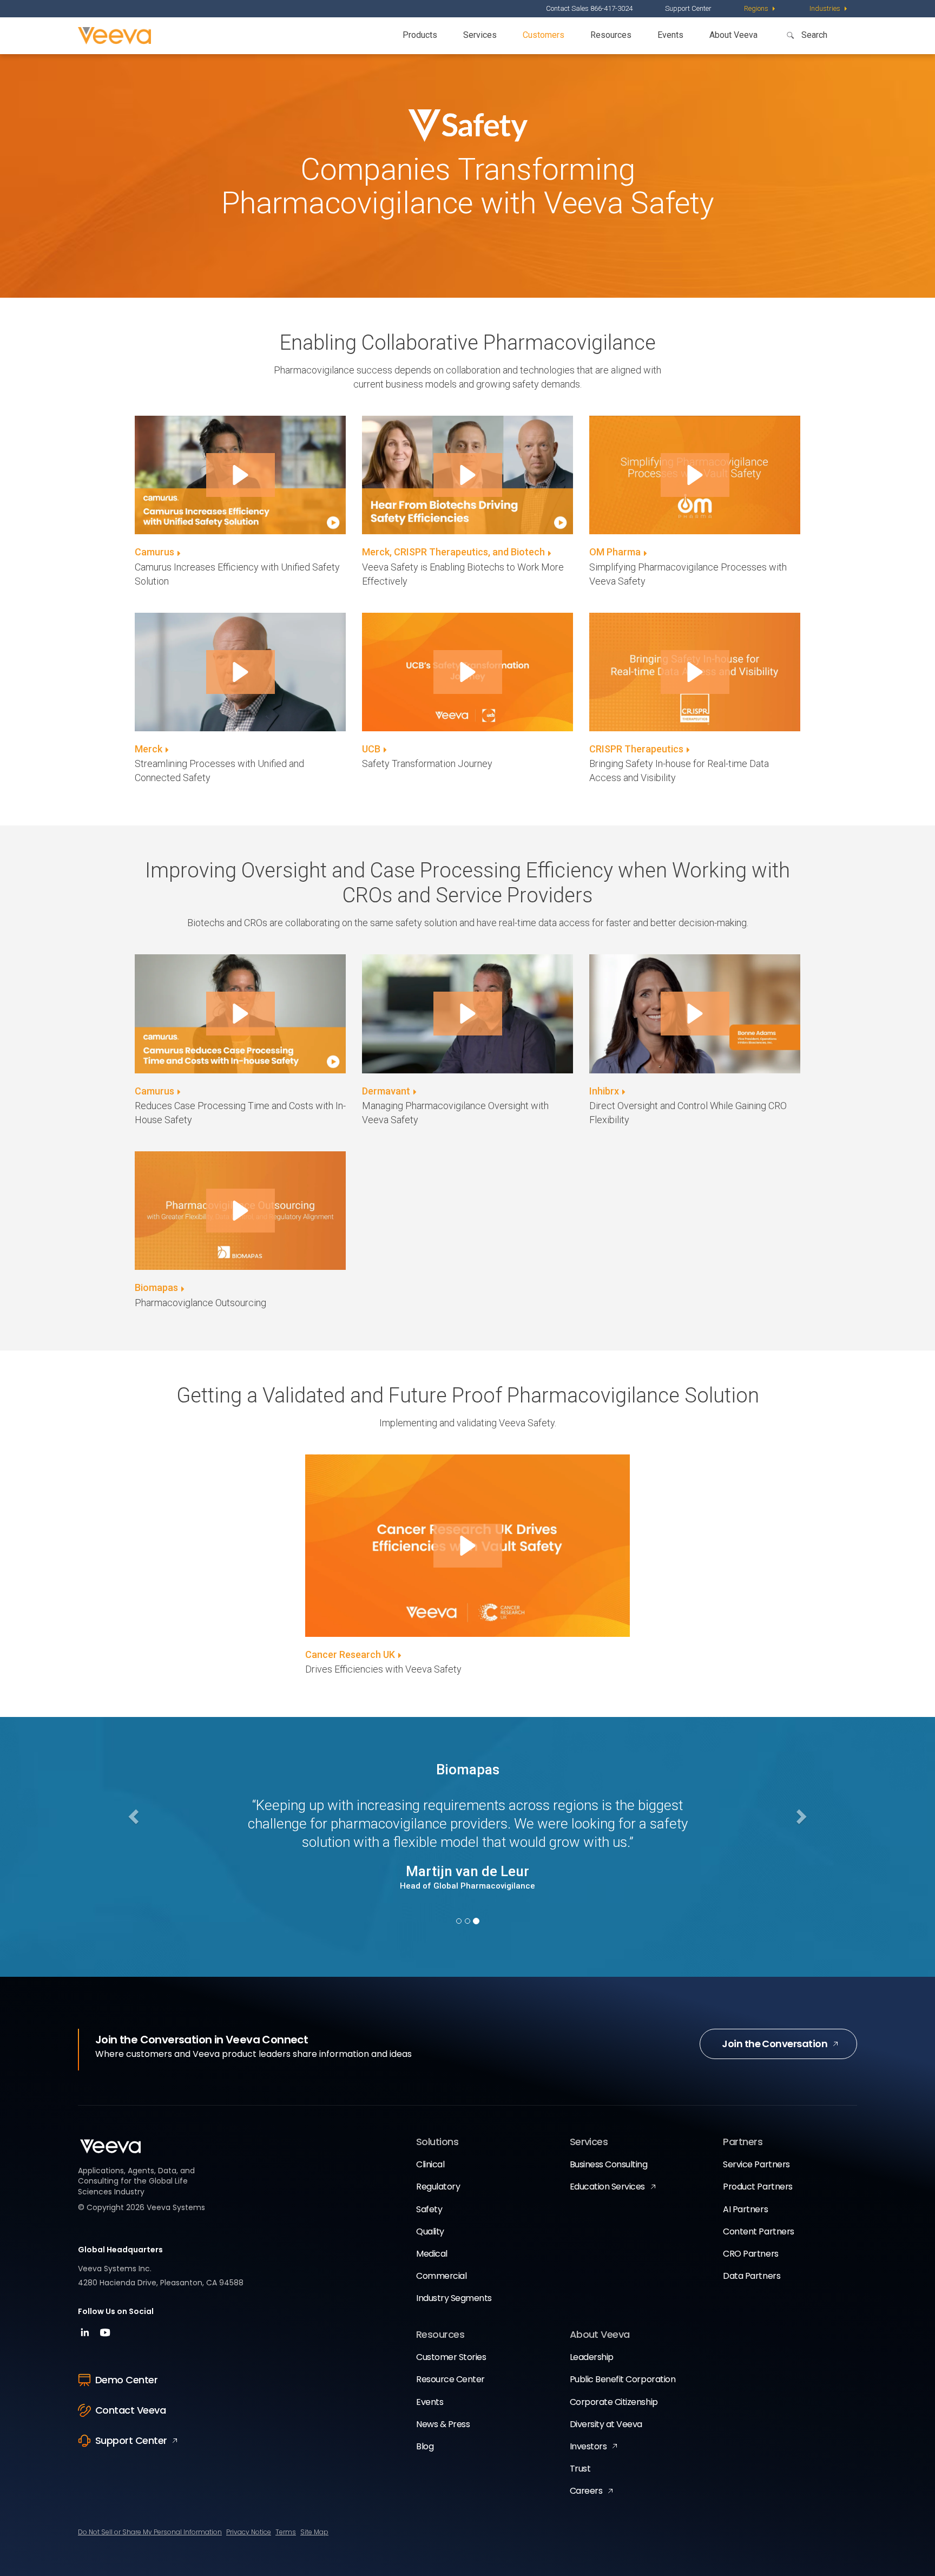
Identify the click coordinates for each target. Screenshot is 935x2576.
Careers (586, 2491)
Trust (580, 2469)
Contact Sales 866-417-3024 (589, 8)
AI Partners (745, 2209)
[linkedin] (86, 2336)
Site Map (314, 2532)
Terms (286, 2532)
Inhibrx (604, 1091)
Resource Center (450, 2379)
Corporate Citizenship (614, 2402)
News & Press (443, 2424)
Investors (588, 2446)
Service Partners (756, 2164)
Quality (430, 2231)
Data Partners (752, 2276)
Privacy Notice (249, 2532)
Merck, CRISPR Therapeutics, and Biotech (453, 552)
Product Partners (758, 2187)
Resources (611, 35)
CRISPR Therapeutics (636, 749)
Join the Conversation (775, 2044)
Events (670, 35)
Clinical (430, 2164)
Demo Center (126, 2380)
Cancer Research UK (350, 1654)
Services (480, 35)
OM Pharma (615, 552)
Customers (544, 35)
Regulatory (438, 2187)
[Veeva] (114, 36)
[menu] (760, 9)
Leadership (592, 2357)
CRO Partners (750, 2254)
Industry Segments (454, 2298)
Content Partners (758, 2231)
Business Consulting (609, 2164)
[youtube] (105, 2336)
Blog (425, 2446)
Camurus (154, 552)
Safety (429, 2209)
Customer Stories (451, 2357)
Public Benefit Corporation (623, 2379)
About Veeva (733, 35)
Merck (149, 749)
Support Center (688, 8)
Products (420, 35)
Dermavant (386, 1091)
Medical (432, 2254)
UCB (371, 749)
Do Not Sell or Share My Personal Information (150, 2532)
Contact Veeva (130, 2410)
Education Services (607, 2187)
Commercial (441, 2276)
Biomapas (156, 1287)
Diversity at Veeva (606, 2424)
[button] (241, 475)
